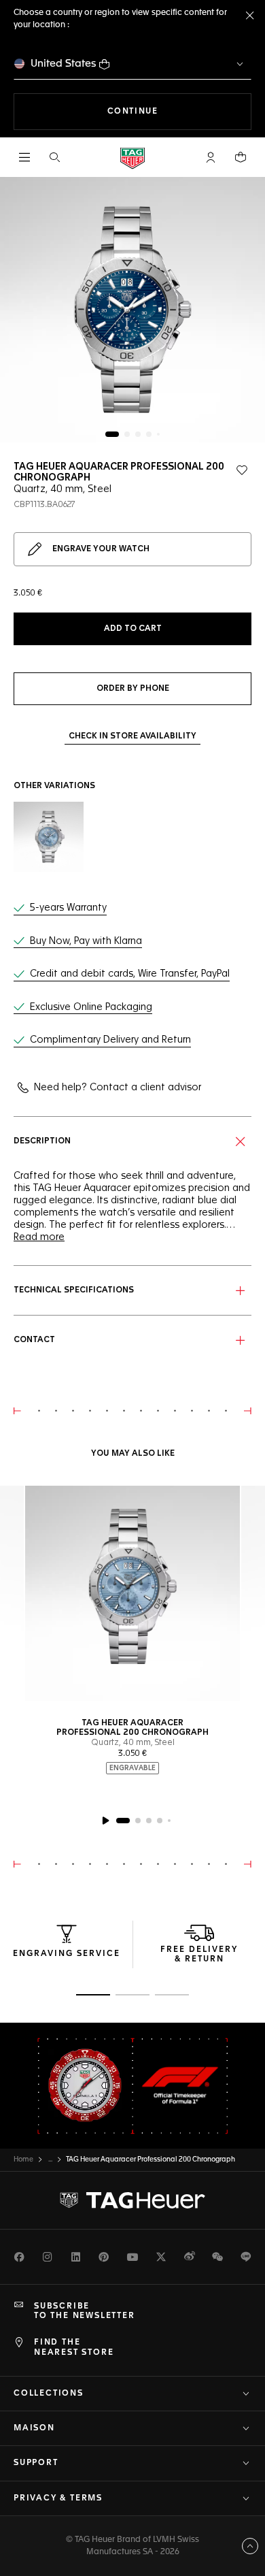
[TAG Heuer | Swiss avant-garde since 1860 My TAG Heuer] (132, 2200)
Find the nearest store (74, 2347)
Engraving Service (67, 1954)
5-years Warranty (68, 908)
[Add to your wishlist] (242, 470)
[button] (211, 157)
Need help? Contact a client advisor (118, 1088)
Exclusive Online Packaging (91, 1007)
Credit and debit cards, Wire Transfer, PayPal (130, 974)
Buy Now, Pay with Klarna (86, 941)
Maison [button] (34, 2428)
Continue (179, 111)
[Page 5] (158, 434)
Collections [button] (49, 2394)
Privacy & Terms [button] (58, 2498)
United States (64, 64)
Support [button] (36, 2463)
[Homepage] (132, 158)
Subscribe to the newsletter (85, 2311)
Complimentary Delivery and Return (110, 1040)
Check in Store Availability (132, 736)
